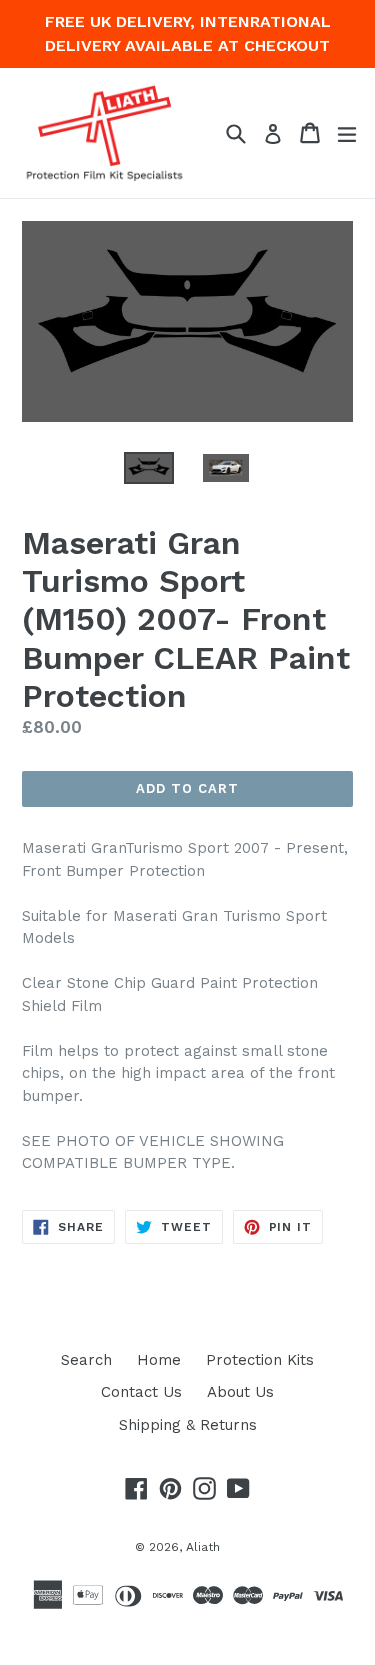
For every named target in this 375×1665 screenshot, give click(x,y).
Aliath (203, 1547)
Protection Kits (260, 1360)
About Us (240, 1392)
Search (86, 1360)
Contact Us (141, 1392)
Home (159, 1360)
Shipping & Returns (188, 1425)
